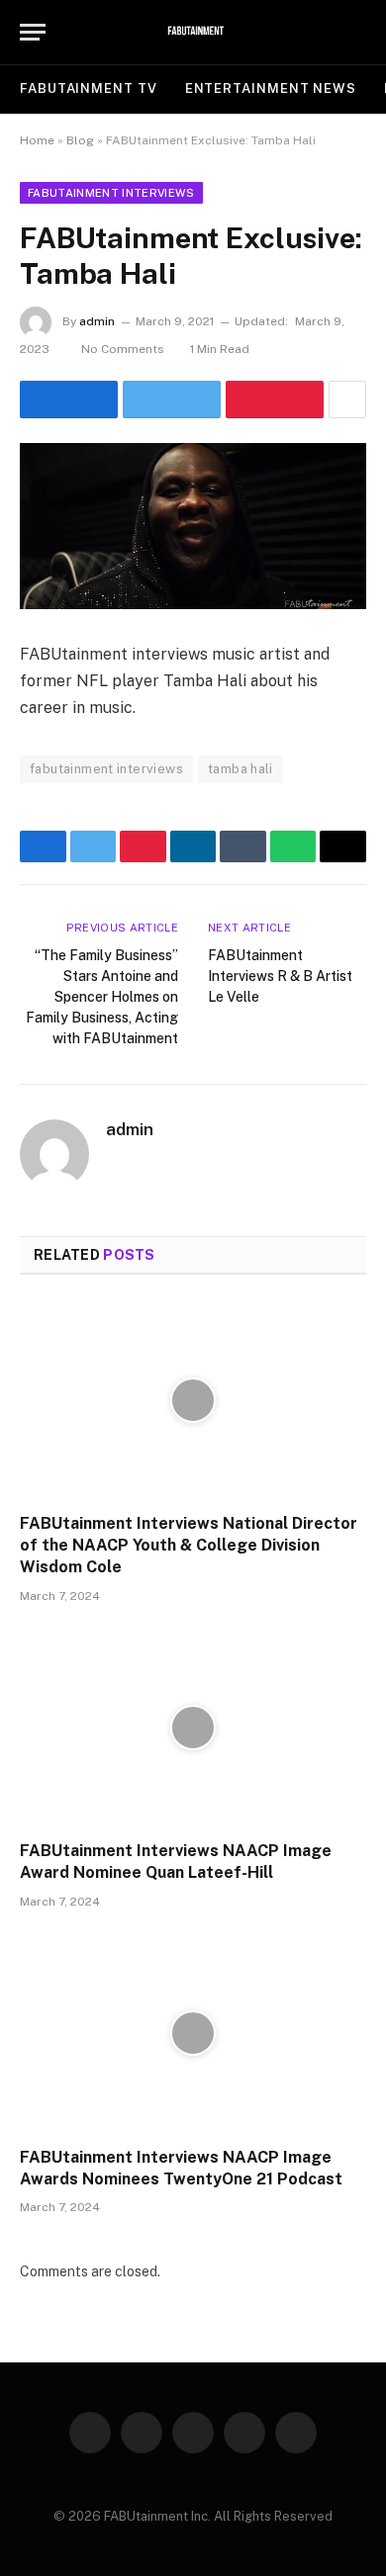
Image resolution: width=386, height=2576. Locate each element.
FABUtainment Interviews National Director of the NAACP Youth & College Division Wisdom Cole (189, 1545)
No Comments (123, 349)
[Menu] (33, 32)
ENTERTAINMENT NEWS (271, 89)
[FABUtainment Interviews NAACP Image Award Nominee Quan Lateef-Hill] (193, 1728)
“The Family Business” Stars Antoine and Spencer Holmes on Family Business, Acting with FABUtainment (102, 997)
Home (37, 140)
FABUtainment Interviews (111, 193)
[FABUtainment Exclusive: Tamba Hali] (193, 526)
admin (97, 321)
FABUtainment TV (89, 89)
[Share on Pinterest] (275, 400)
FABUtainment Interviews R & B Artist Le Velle (280, 976)
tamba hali (241, 769)
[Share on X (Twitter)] (172, 400)
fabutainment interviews (106, 769)
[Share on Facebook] (69, 400)
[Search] (357, 32)
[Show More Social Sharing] (347, 400)
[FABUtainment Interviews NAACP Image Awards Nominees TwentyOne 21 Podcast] (193, 2034)
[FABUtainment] (193, 32)
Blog (80, 140)
